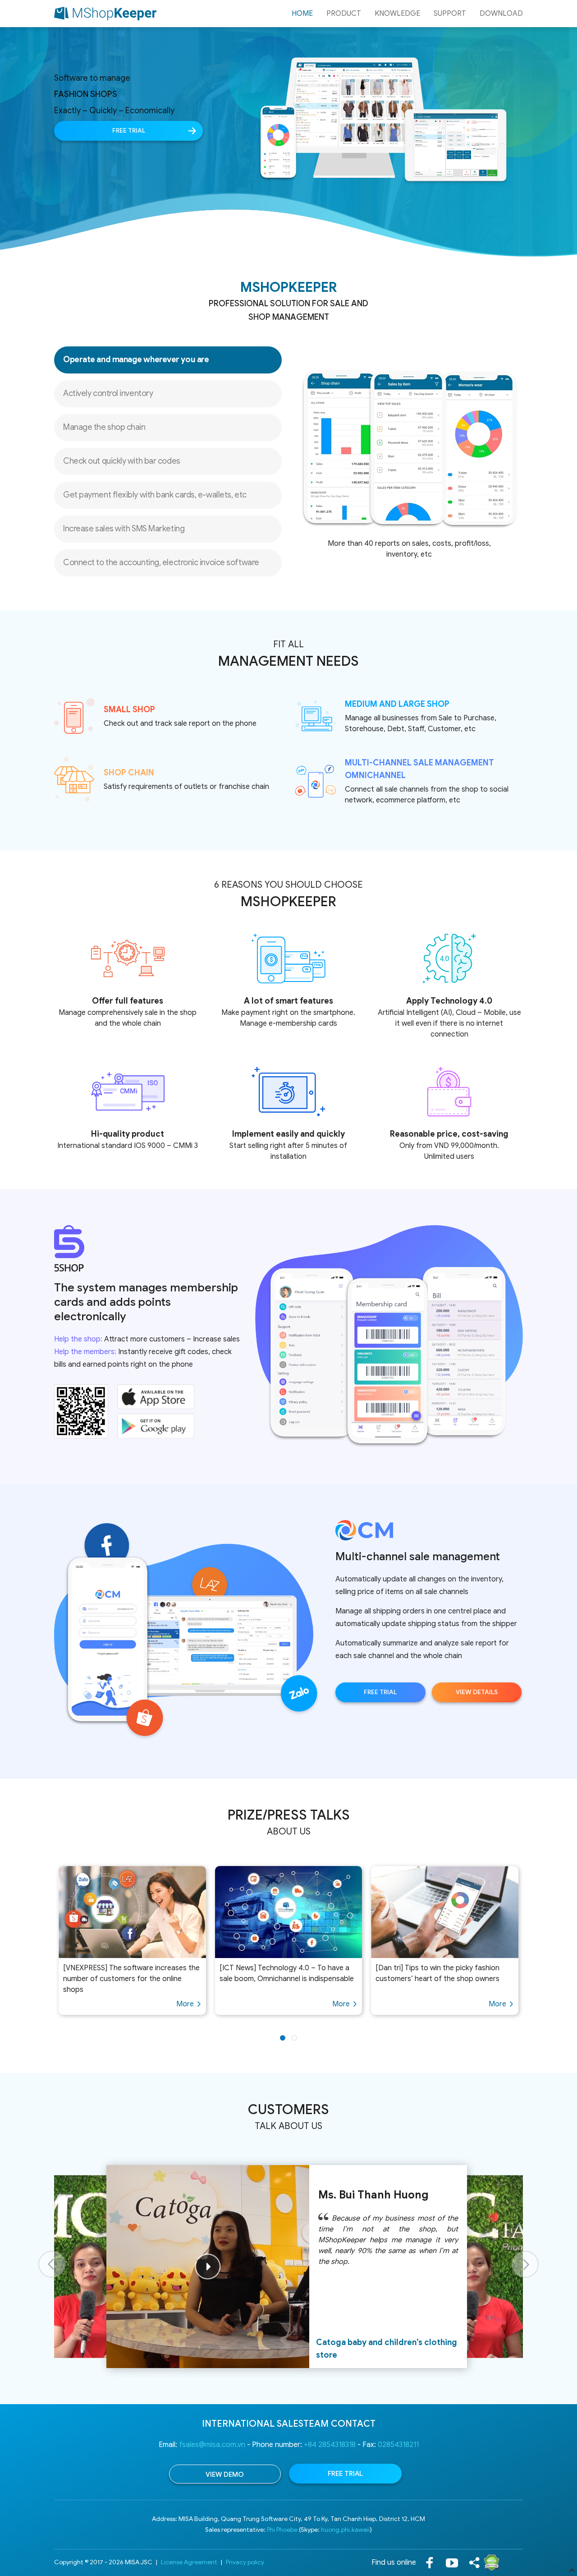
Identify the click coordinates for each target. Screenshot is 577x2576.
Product (344, 14)
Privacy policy (245, 2562)
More (185, 2004)
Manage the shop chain (104, 427)
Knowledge (397, 14)
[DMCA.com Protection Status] (492, 2562)
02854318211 (398, 2445)
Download (501, 14)
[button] (283, 2038)
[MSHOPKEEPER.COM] (105, 14)
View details (477, 1692)
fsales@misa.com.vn (212, 2445)
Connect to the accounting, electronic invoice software (161, 562)
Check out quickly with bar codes (122, 461)
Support (450, 14)
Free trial (129, 131)
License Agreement (189, 2562)
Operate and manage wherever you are (136, 359)
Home (302, 14)
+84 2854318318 (330, 2445)
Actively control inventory (108, 393)
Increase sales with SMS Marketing (124, 529)
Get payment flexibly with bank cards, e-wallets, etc (155, 495)
